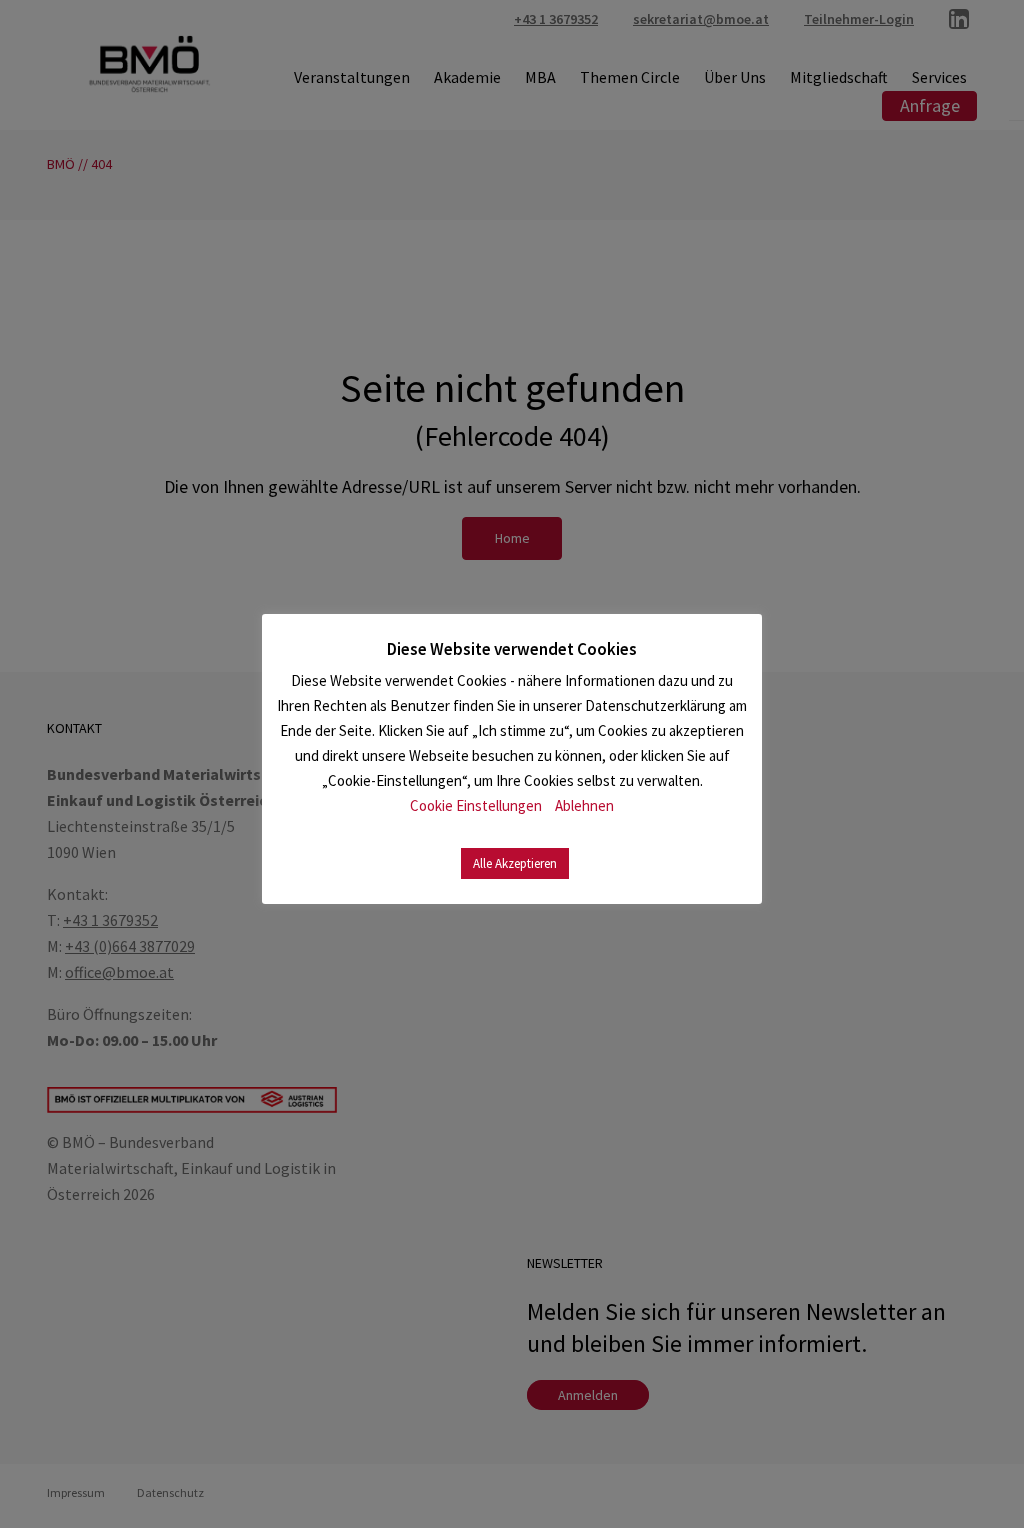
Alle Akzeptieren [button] (515, 863)
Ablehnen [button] (584, 805)
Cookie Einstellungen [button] (476, 805)
